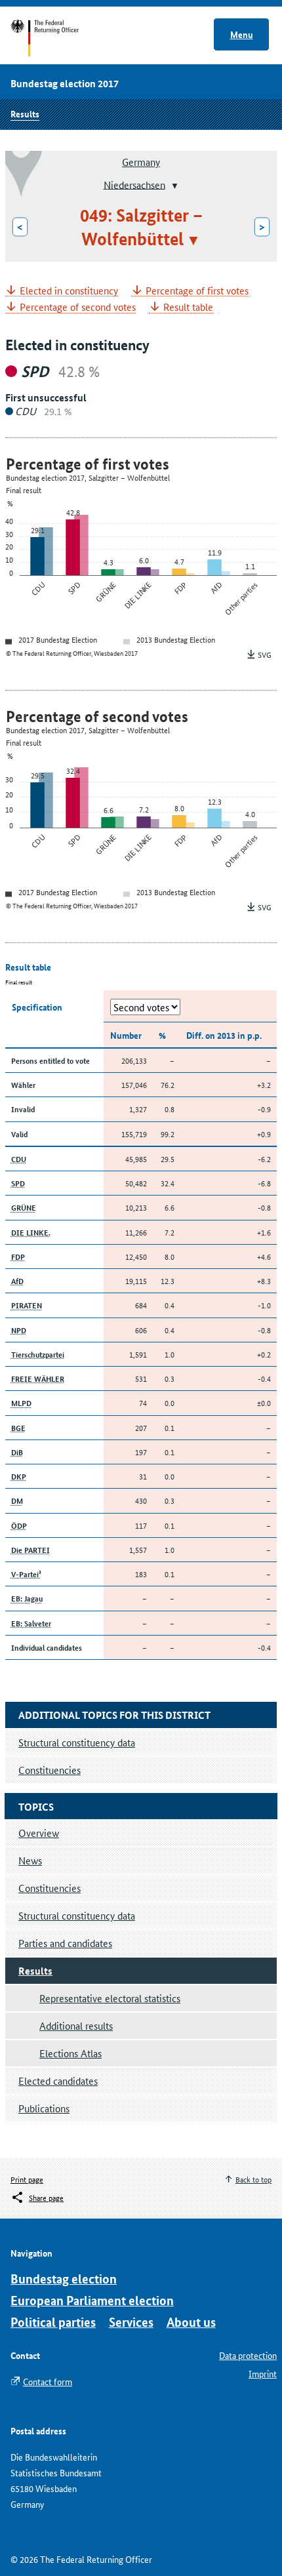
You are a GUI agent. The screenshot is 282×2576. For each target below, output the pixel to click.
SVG (265, 654)
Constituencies (50, 1888)
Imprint (263, 2373)
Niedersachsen (134, 184)
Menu (242, 34)
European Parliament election (92, 2300)
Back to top (253, 2179)
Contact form (48, 2381)
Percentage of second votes (78, 307)
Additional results (76, 2025)
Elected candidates (58, 2081)
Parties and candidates (65, 1943)
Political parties (53, 2322)
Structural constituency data (77, 1915)
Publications (44, 2108)
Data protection (248, 2355)
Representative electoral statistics (110, 1998)
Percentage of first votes (197, 291)
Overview (39, 1833)
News (30, 1860)
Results (25, 113)
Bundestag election (64, 2279)
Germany (141, 162)
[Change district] (173, 186)
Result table (188, 307)
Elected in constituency (69, 291)
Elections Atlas (70, 2053)
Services (131, 2322)
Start (57, 38)
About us (191, 2322)
